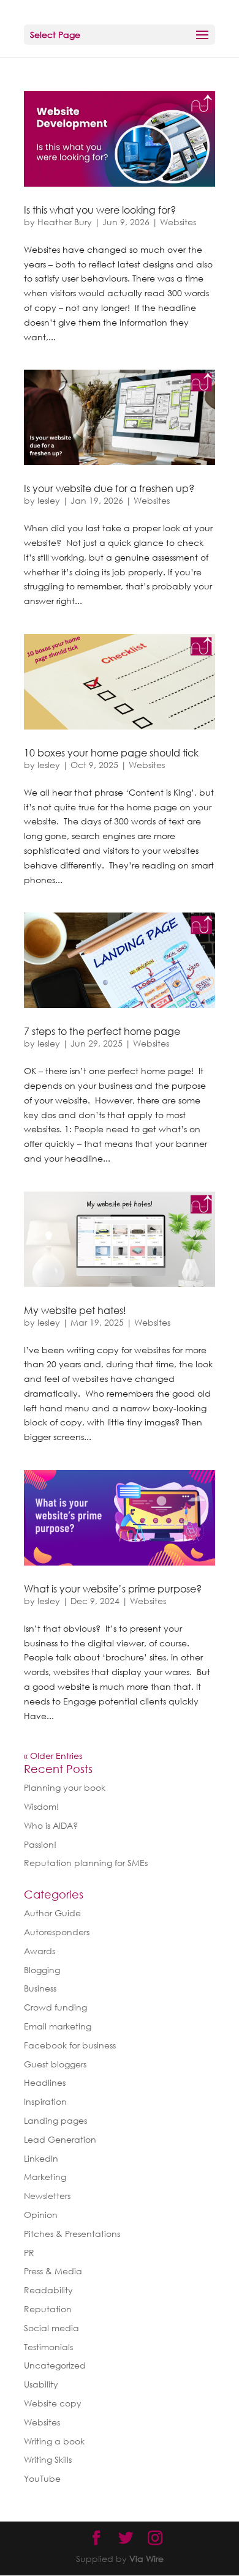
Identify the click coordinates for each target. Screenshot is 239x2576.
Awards (40, 1951)
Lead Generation (60, 2139)
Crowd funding (55, 2007)
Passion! (40, 1844)
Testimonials (48, 2347)
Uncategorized (55, 2365)
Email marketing (58, 2026)
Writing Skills (48, 2459)
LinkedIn (41, 2158)
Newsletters (47, 2196)
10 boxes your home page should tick (111, 753)
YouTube (42, 2478)
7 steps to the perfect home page (102, 1031)
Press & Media (53, 2271)
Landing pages (55, 2120)
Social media (51, 2328)
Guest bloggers (55, 2064)
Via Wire (146, 2559)
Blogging (42, 1970)
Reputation (48, 2309)
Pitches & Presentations (72, 2234)
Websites (178, 222)
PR (29, 2253)
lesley (49, 500)
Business (40, 1988)
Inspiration (45, 2101)
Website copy (53, 2403)
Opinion (41, 2215)
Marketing (45, 2177)
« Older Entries (53, 1756)
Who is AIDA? (51, 1825)
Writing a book (54, 2441)
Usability (41, 2384)
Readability (48, 2290)
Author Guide (52, 1913)
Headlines (45, 2082)
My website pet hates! (75, 1310)
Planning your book (65, 1787)
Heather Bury (65, 222)
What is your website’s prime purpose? (113, 1589)
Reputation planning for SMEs (86, 1863)
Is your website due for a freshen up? (109, 488)
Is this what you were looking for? (100, 210)
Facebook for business (70, 2045)
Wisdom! (41, 1806)
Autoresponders (57, 1932)
